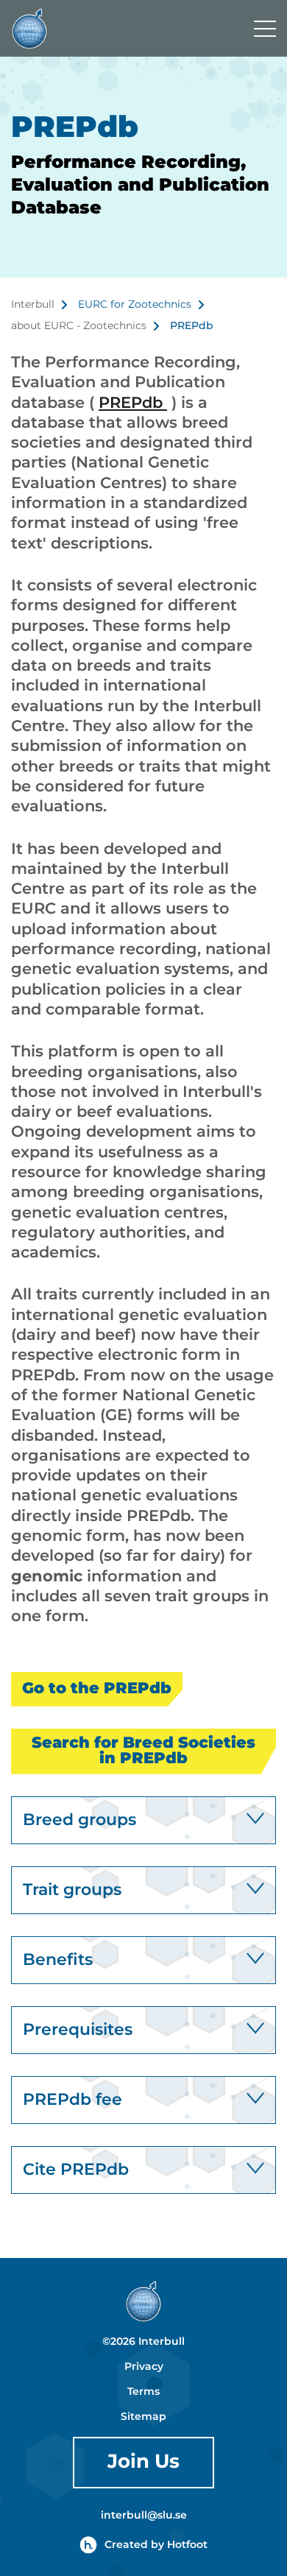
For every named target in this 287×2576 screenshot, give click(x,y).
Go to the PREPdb (97, 1689)
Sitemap (143, 2417)
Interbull (33, 305)
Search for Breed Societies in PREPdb (143, 1751)
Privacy (144, 2367)
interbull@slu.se (144, 2516)
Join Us (143, 2462)
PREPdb (133, 403)
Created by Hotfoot (156, 2545)
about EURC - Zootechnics (79, 326)
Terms (143, 2392)
